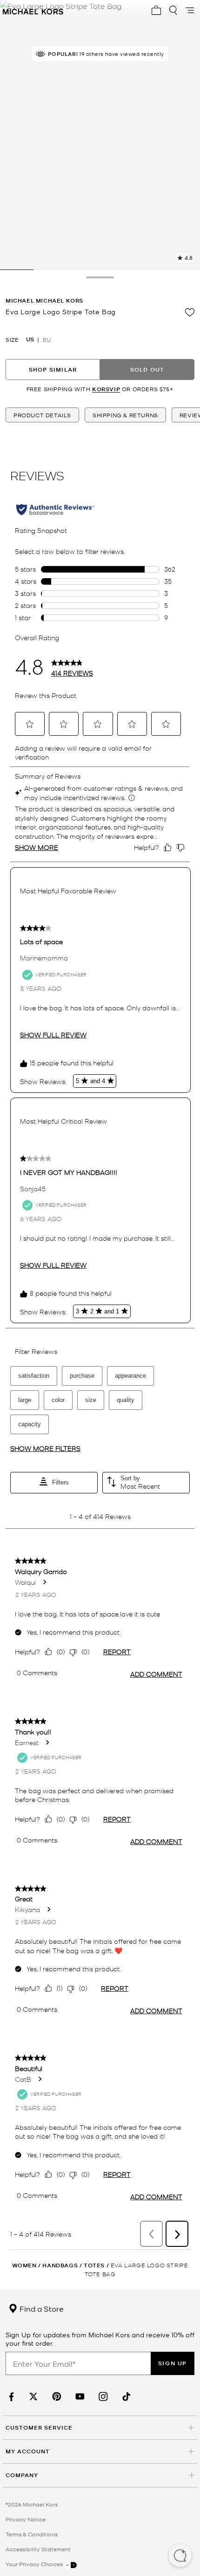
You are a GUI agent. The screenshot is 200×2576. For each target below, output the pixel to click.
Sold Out (147, 369)
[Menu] (190, 10)
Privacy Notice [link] (26, 2519)
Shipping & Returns (125, 415)
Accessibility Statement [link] (38, 2549)
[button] (180, 2556)
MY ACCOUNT (28, 2451)
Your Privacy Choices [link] (35, 2564)
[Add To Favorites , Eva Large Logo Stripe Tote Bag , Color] (190, 312)
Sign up (173, 2363)
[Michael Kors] (33, 10)
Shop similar (53, 369)
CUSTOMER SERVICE (39, 2428)
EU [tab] (47, 339)
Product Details (42, 415)
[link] (10, 2397)
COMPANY (22, 2475)
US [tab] (30, 339)
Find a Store (41, 2308)
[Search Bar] (173, 10)
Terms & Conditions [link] (32, 2534)
